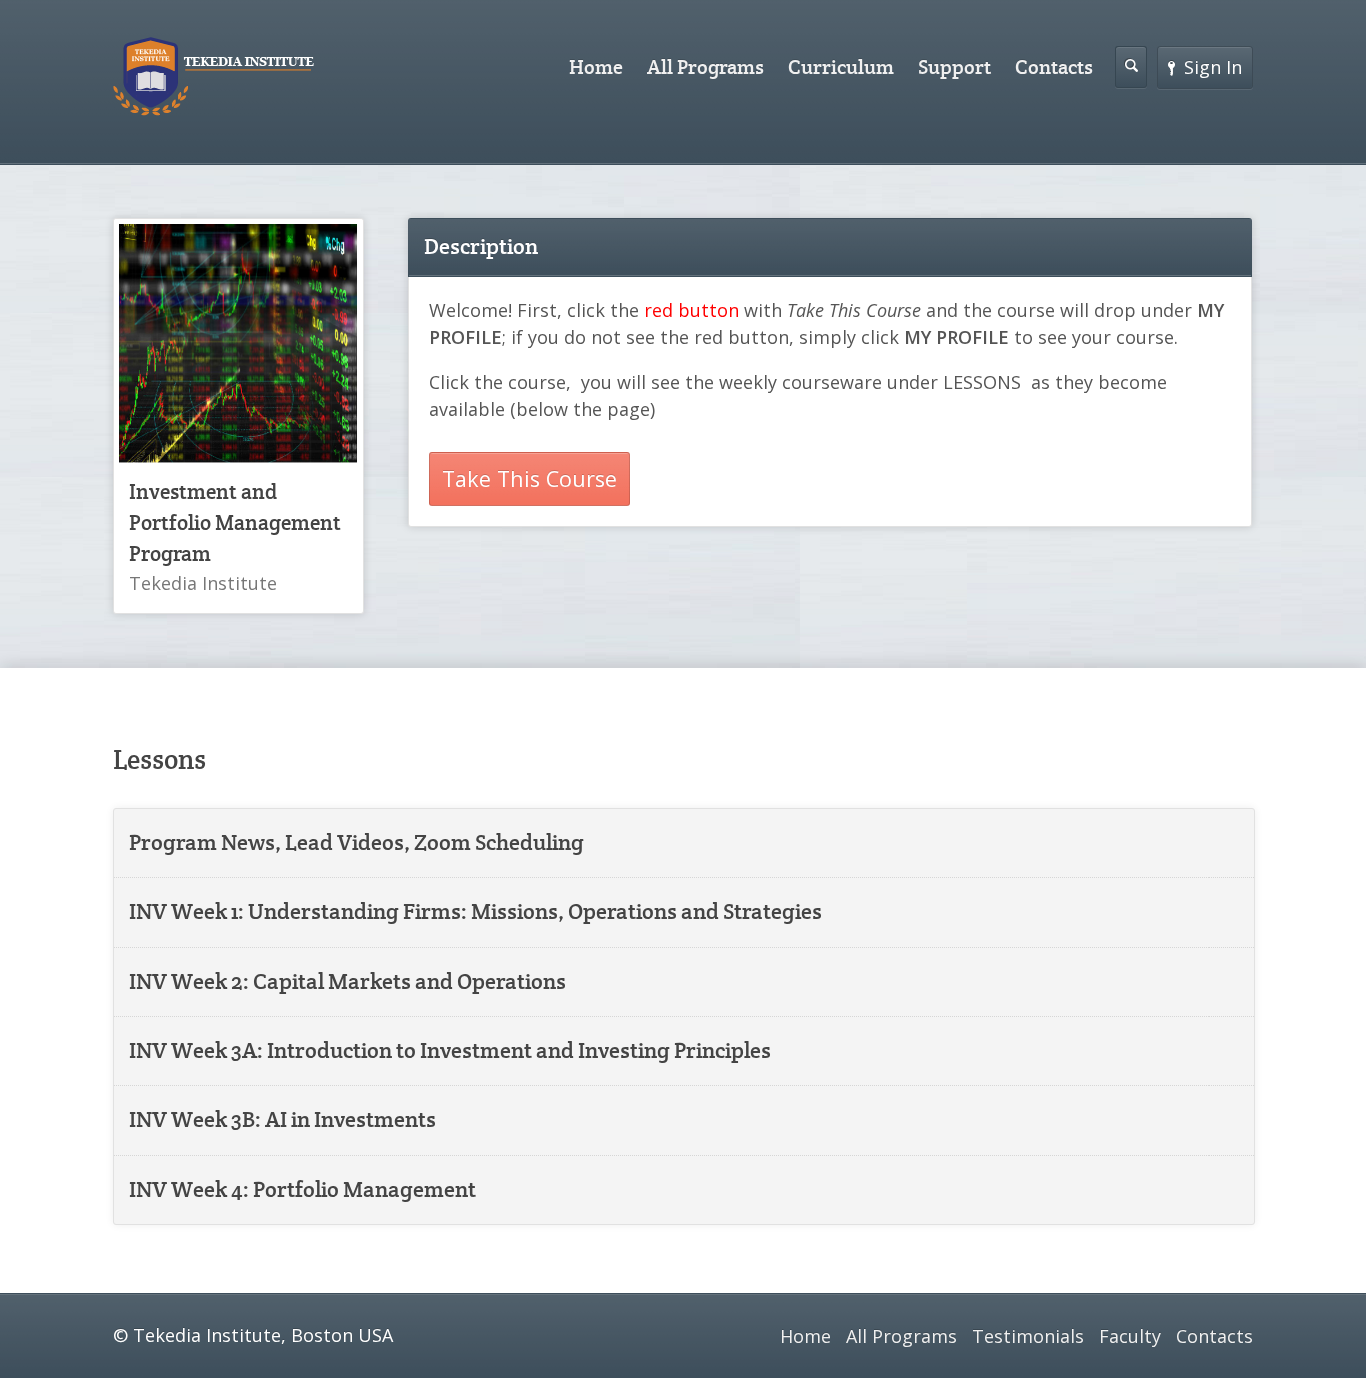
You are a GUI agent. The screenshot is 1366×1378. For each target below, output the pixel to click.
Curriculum (841, 67)
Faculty (1130, 1336)
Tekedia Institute (203, 583)
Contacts (1054, 67)
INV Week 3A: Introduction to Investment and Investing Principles (450, 1050)
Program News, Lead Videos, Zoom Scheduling (356, 842)
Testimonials (1028, 1336)
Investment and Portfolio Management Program (235, 523)
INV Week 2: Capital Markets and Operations (347, 981)
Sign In (1213, 67)
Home (596, 67)
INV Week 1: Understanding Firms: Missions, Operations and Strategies (475, 911)
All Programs (705, 67)
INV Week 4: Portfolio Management (302, 1189)
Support (954, 67)
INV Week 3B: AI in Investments (282, 1119)
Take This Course (529, 478)
